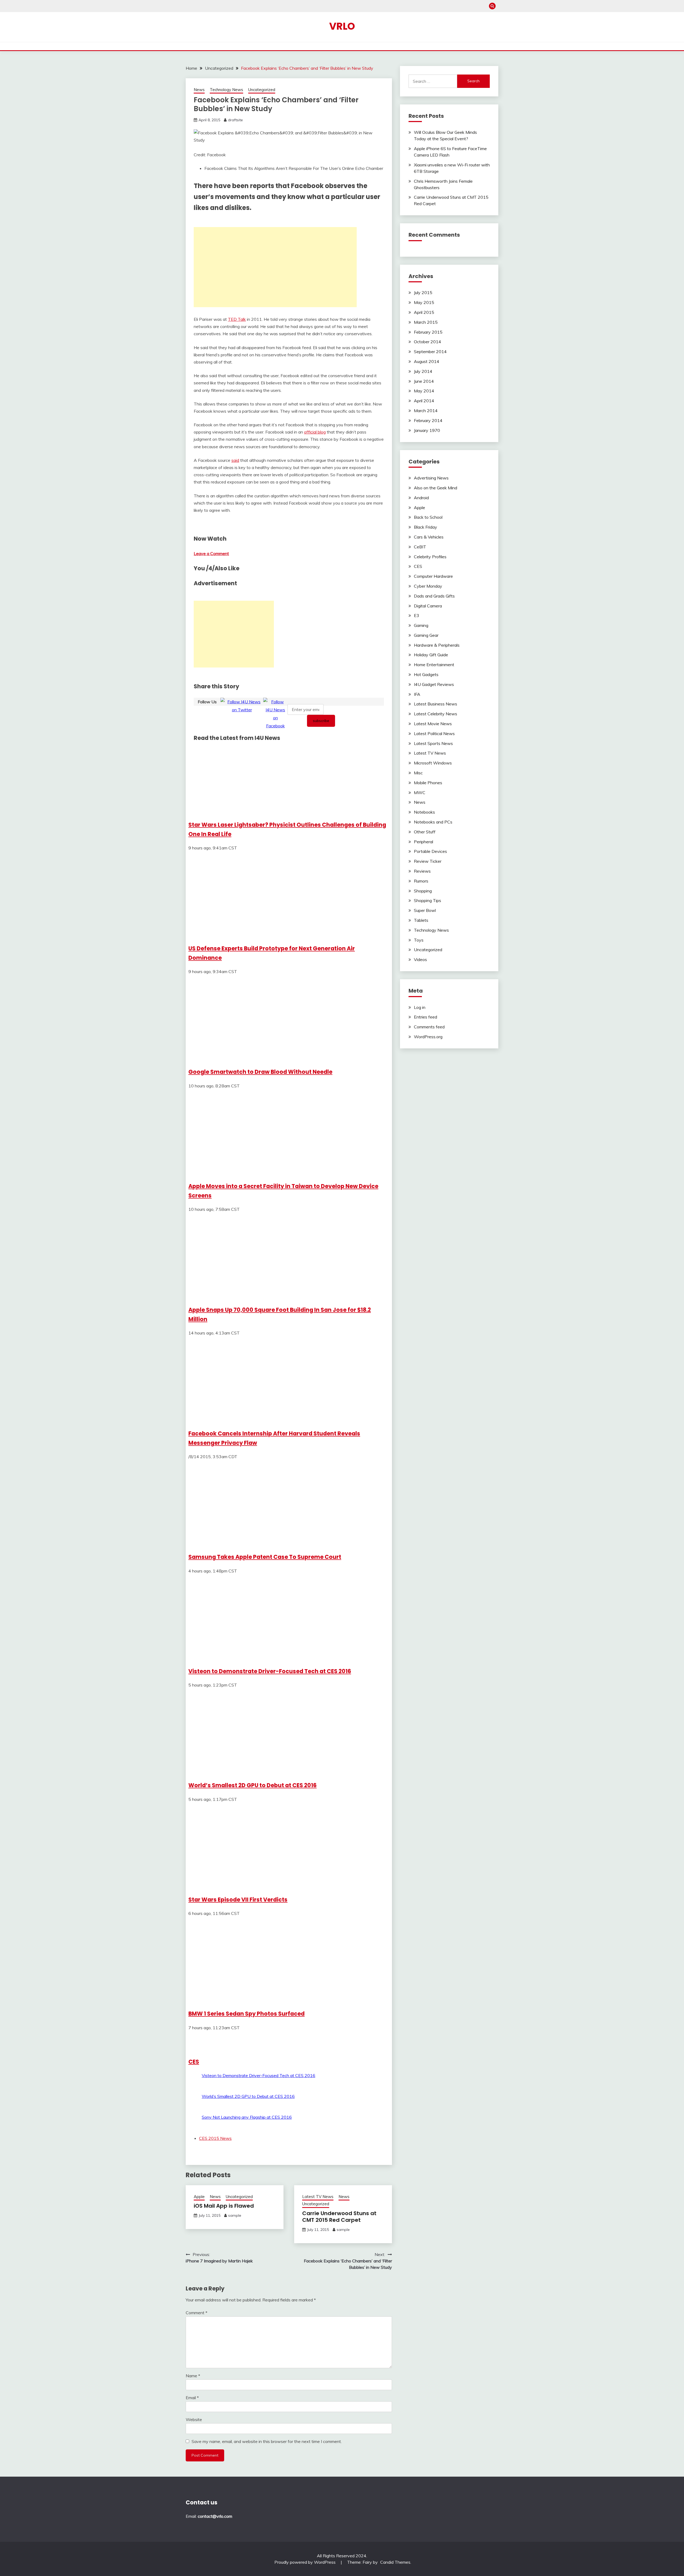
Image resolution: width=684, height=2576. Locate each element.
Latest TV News (318, 2197)
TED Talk (237, 319)
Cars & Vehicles (429, 537)
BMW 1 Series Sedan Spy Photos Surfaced (246, 2014)
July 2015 (423, 292)
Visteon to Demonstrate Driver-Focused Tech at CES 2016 (270, 1671)
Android (421, 498)
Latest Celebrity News (436, 714)
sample (235, 2215)
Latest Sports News (433, 743)
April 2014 (424, 401)
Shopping (423, 891)
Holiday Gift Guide (431, 655)
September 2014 (430, 352)
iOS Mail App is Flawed (224, 2206)
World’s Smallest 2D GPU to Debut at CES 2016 (252, 1785)
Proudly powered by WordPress (306, 2562)
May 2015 (424, 302)
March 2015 (426, 322)
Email (192, 2398)
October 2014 (428, 342)
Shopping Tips (428, 900)
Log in (420, 1007)
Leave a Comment (211, 553)
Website (194, 2419)
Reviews (422, 871)
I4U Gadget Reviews (434, 684)
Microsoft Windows (433, 763)
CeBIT (420, 547)
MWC (420, 793)
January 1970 (427, 430)
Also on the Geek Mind (436, 488)
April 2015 (424, 312)
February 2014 (428, 420)
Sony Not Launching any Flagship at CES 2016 (247, 2117)
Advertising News (431, 478)
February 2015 (428, 332)
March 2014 (426, 411)
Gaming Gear (426, 635)
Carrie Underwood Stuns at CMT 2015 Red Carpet (339, 2217)
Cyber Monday (428, 586)
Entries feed (425, 1017)
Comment (197, 2313)
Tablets (421, 920)
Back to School (428, 517)
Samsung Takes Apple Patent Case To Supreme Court (265, 1557)
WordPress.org (428, 1037)
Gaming (421, 625)
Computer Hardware (433, 576)
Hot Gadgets (426, 674)
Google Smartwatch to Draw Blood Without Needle (260, 1072)
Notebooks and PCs (433, 822)
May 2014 (424, 391)
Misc (418, 773)
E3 (417, 615)
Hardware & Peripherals (437, 645)
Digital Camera (428, 606)
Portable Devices (430, 851)
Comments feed (429, 1027)
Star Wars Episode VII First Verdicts (238, 1900)
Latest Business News (436, 704)
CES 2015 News (215, 2138)
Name (193, 2376)
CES (194, 2062)
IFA (417, 694)
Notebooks (424, 812)
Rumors (421, 881)
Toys (419, 940)
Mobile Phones (428, 783)
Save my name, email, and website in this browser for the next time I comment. (267, 2441)
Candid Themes (395, 2562)
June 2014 (424, 381)
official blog (315, 432)
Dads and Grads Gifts (434, 596)
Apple (199, 2197)
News (199, 90)
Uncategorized (262, 90)
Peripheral (423, 842)
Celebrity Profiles (430, 557)
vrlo (342, 26)
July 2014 (423, 371)
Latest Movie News (433, 724)
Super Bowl (425, 910)
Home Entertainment (434, 665)
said (235, 460)
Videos (420, 959)
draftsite (235, 120)
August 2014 (427, 361)
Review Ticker (428, 861)
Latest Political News (434, 733)
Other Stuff (425, 832)
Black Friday (425, 527)
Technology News (226, 90)
